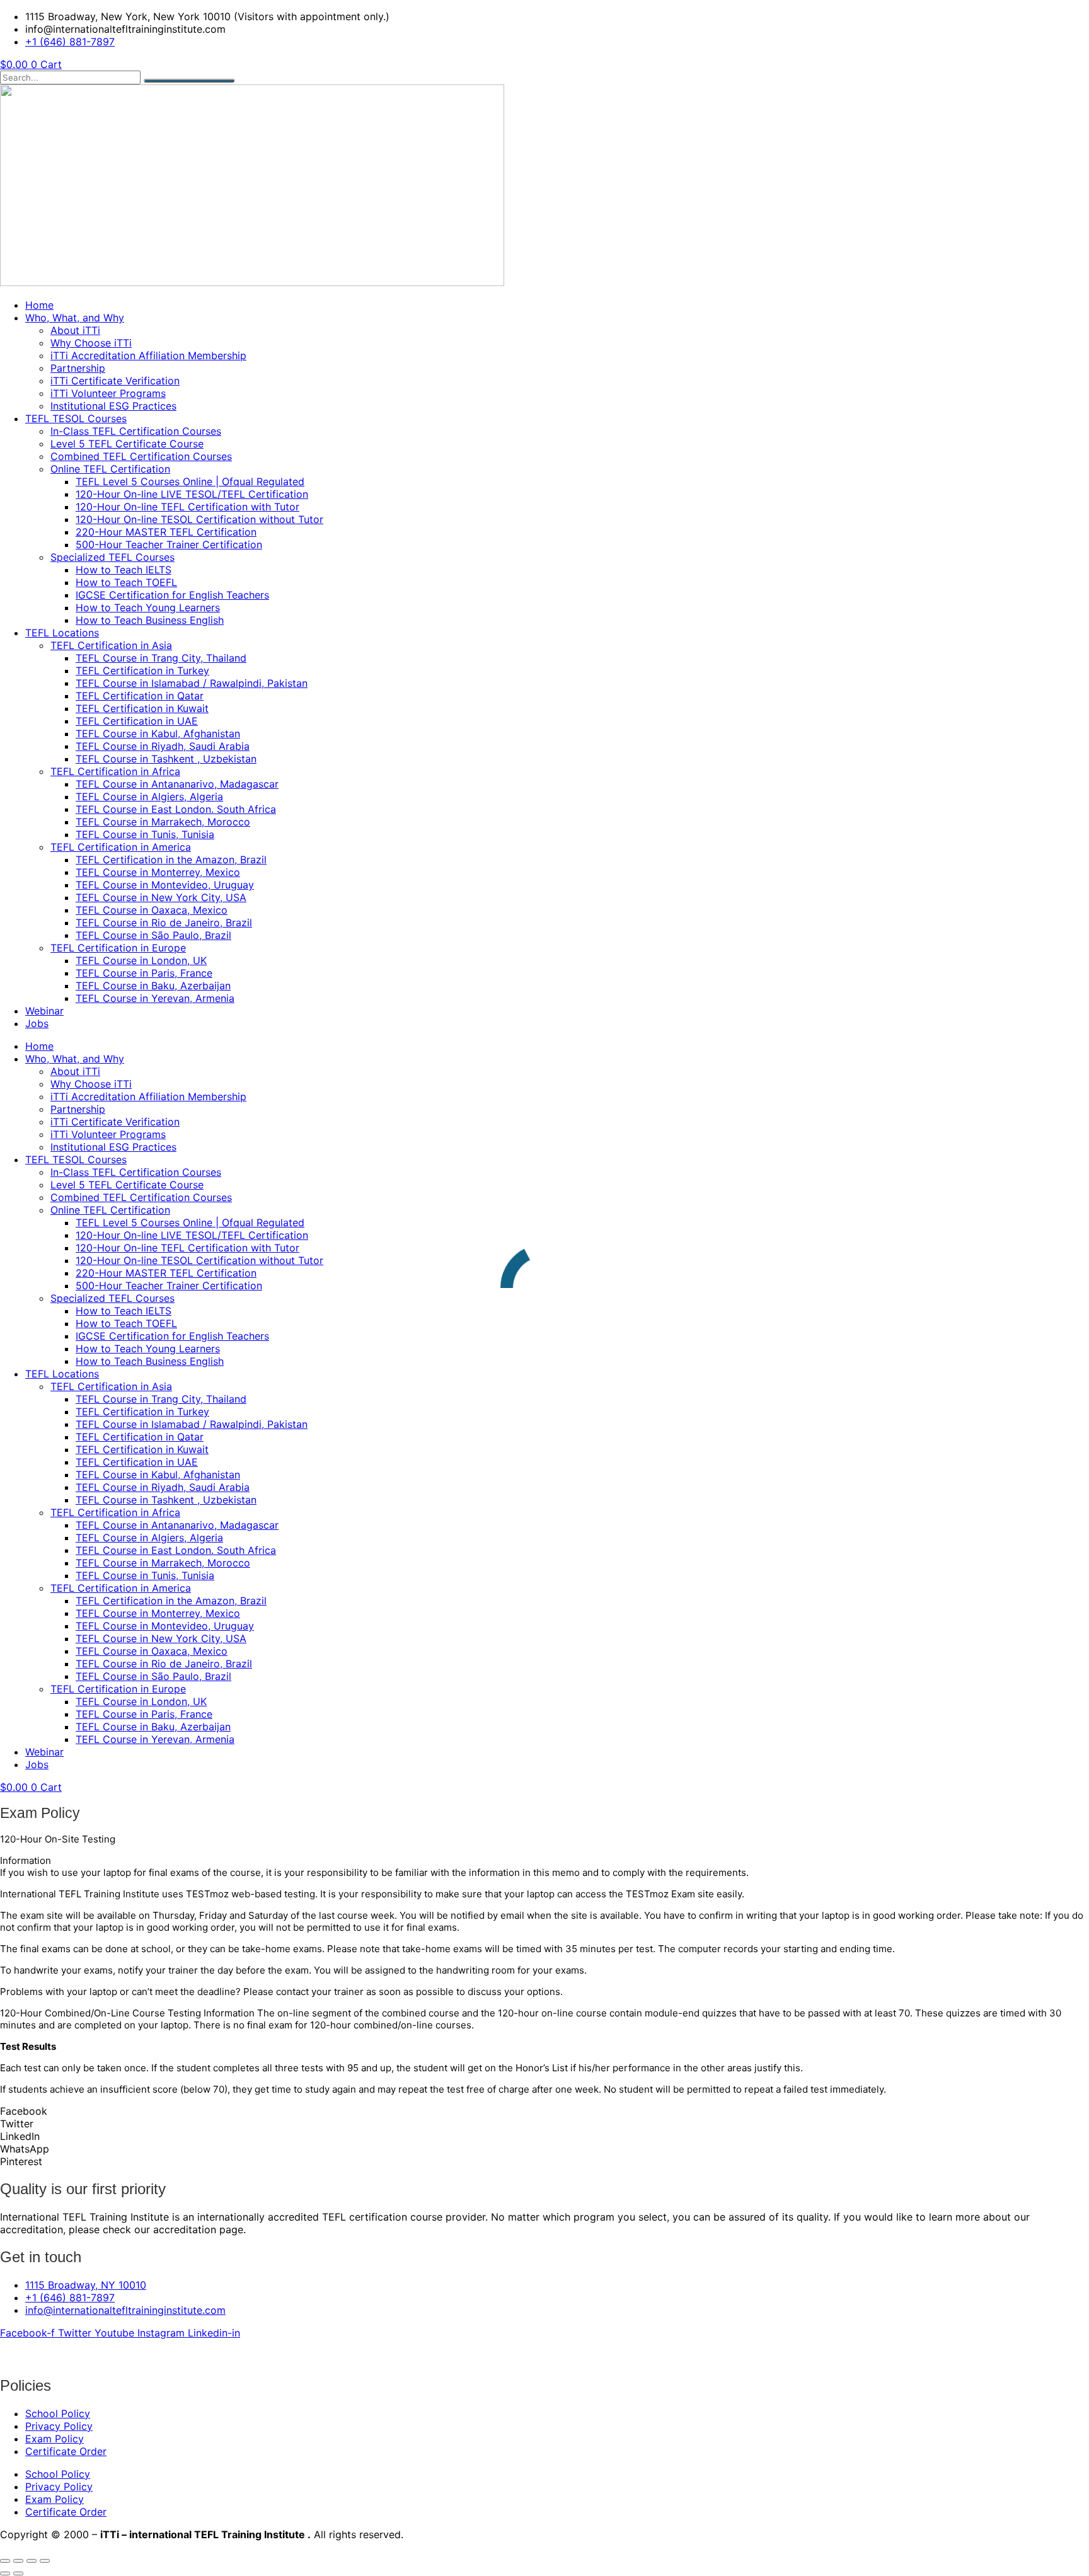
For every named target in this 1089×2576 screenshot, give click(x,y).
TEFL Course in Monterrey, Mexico (158, 872)
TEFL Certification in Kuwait (142, 708)
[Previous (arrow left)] (5, 2573)
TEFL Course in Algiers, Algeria (149, 796)
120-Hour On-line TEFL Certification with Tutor (187, 507)
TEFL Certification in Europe (118, 948)
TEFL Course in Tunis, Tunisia (145, 834)
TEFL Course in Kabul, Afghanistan (158, 733)
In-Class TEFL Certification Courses (136, 431)
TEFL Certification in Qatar (140, 696)
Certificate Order (66, 2451)
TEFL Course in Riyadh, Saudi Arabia (163, 746)
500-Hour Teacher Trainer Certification (169, 544)
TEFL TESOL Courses (76, 418)
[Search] (189, 81)
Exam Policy (55, 2439)
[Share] (32, 2561)
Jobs (37, 1023)
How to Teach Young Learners (148, 607)
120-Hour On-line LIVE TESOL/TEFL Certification (192, 494)
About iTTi (75, 330)
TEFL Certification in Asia (111, 645)
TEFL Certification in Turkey (142, 670)
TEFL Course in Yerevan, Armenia (155, 998)
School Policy (58, 2413)
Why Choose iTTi (91, 343)
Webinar (44, 1011)
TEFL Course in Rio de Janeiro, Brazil (164, 923)
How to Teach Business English (150, 620)
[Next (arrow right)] (18, 2573)
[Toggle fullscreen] (18, 2561)
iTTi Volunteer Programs (108, 393)
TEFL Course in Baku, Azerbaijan (153, 986)
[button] (544, 2111)
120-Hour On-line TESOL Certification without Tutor (199, 519)
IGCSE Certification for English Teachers (172, 595)
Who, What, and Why (75, 318)
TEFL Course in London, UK (141, 960)
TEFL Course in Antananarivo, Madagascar (177, 784)
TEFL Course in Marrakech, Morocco (163, 822)
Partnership (78, 368)
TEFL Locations (62, 633)
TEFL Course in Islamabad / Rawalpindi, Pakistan (192, 683)
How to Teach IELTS (124, 570)
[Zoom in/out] (5, 2561)
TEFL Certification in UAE (137, 721)
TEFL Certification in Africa (115, 771)
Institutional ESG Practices (113, 406)
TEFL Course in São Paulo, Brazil (153, 935)
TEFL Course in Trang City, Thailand (161, 658)
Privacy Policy (59, 2426)
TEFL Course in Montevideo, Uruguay (165, 885)
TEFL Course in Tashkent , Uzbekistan (166, 759)
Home (39, 305)
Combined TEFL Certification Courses (141, 456)
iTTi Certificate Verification (115, 381)
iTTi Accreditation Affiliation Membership (148, 355)
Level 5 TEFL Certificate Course (127, 444)
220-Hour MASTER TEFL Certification (166, 532)
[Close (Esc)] (45, 2561)
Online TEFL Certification (110, 469)
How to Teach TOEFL (126, 582)
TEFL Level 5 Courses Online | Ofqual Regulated (190, 481)
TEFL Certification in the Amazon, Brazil (171, 860)
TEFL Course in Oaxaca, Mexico (152, 910)
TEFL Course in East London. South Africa (176, 809)
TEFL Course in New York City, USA (161, 897)
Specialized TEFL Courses (112, 557)
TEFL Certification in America (121, 847)
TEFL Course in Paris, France (144, 973)
